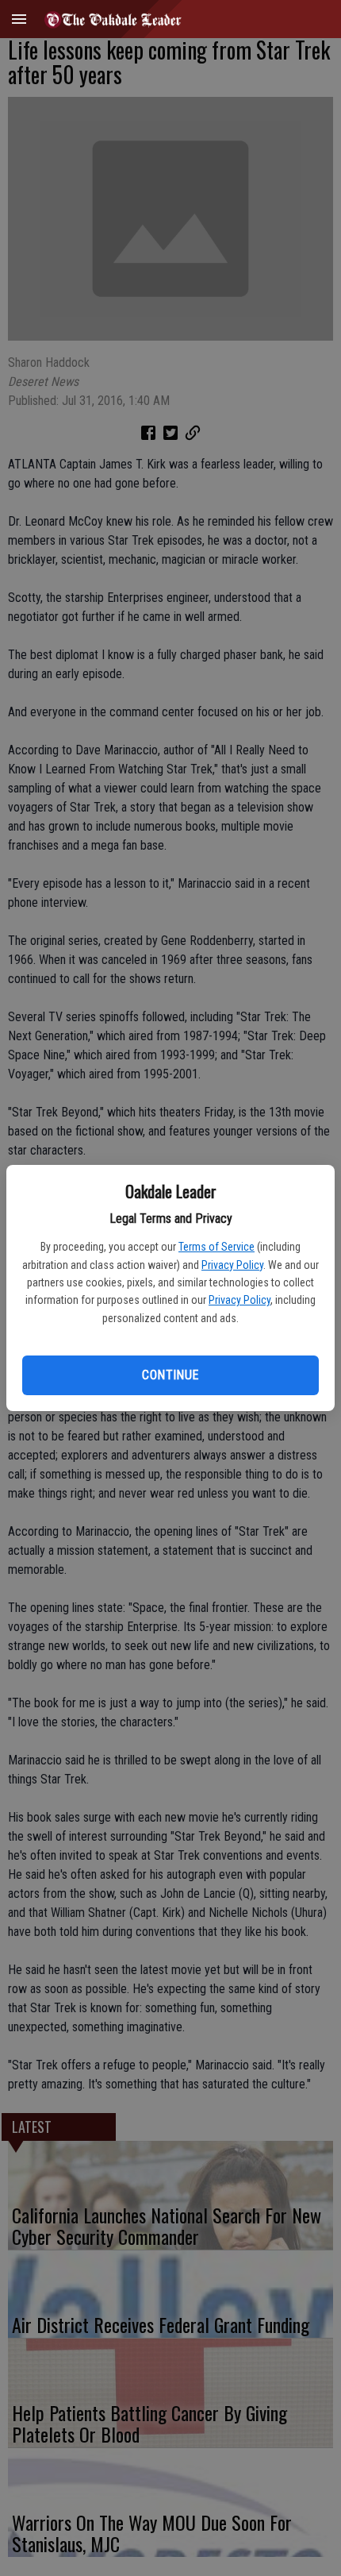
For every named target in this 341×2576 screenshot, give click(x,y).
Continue (170, 1375)
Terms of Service (216, 1247)
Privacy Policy (232, 1265)
